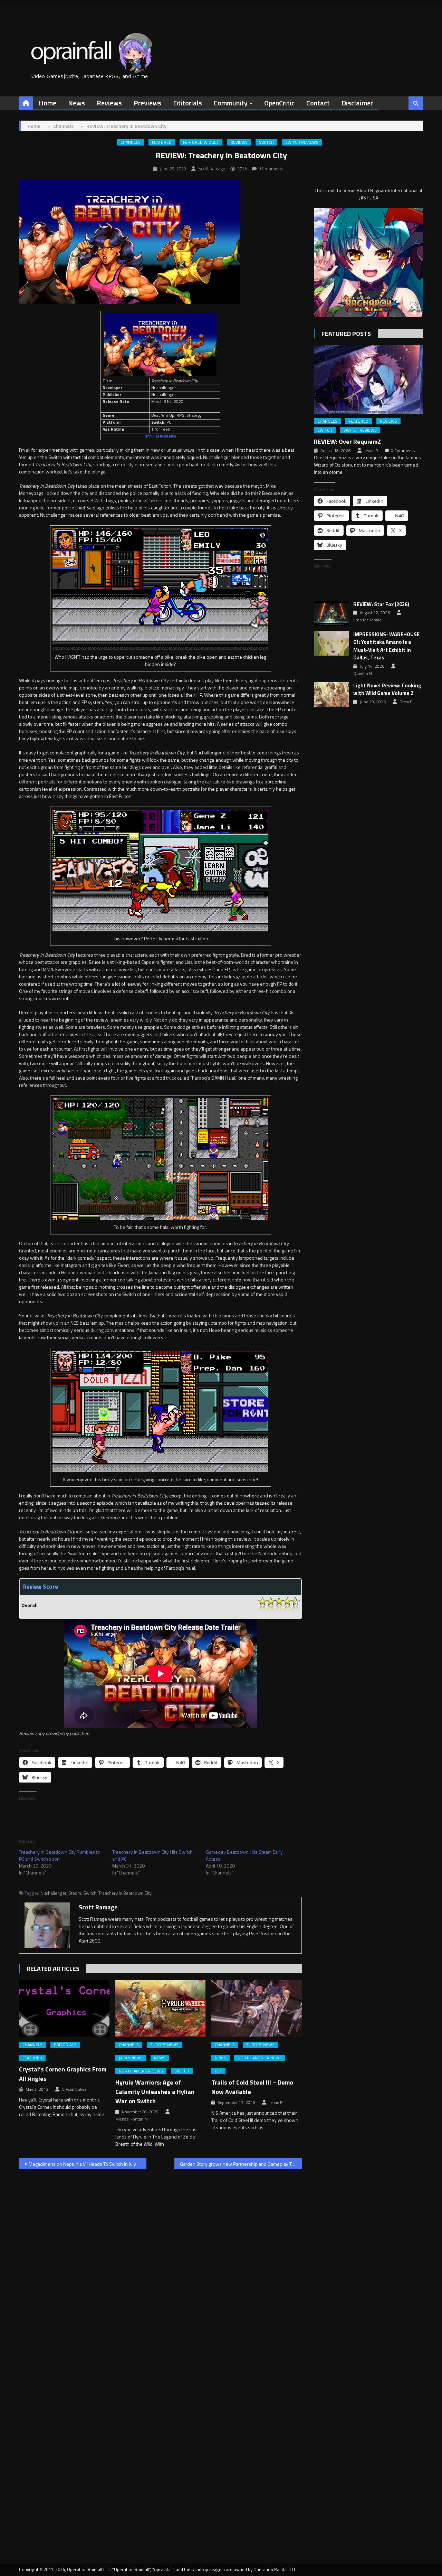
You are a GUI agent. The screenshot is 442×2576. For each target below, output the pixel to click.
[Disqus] (160, 2263)
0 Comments (271, 169)
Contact (318, 103)
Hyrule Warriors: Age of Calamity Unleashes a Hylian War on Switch (155, 2092)
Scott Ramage (212, 169)
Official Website (160, 436)
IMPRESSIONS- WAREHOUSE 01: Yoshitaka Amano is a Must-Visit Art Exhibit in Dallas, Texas (386, 646)
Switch (266, 142)
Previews (147, 103)
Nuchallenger (53, 1893)
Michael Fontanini (132, 2119)
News (76, 103)
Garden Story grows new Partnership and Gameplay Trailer (241, 2164)
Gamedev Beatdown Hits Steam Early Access (244, 1855)
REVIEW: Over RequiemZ (347, 441)
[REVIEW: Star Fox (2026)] (331, 613)
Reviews (109, 103)
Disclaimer (357, 103)
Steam (75, 1893)
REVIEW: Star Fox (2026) (381, 604)
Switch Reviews (302, 142)
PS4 (218, 2071)
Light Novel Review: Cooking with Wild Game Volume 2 (387, 690)
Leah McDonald (367, 620)
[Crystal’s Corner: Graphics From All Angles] (64, 2009)
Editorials (188, 103)
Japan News (131, 2058)
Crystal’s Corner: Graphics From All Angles (63, 2074)
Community (231, 103)
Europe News (164, 2045)
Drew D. (407, 702)
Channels (131, 142)
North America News (141, 2071)
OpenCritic (279, 103)
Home (47, 103)
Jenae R (276, 2103)
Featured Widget (201, 142)
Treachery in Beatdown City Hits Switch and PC (152, 1855)
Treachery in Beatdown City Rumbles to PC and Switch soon (60, 1855)
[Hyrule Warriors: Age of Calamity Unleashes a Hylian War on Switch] (161, 2009)
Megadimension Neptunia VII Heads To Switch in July (82, 2164)
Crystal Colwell (75, 2089)
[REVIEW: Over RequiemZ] (368, 379)
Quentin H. (363, 674)
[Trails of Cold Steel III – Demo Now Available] (257, 2009)
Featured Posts (346, 334)
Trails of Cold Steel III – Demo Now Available (252, 2087)
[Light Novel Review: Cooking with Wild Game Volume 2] (331, 694)
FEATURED (162, 142)
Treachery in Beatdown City (125, 1893)
